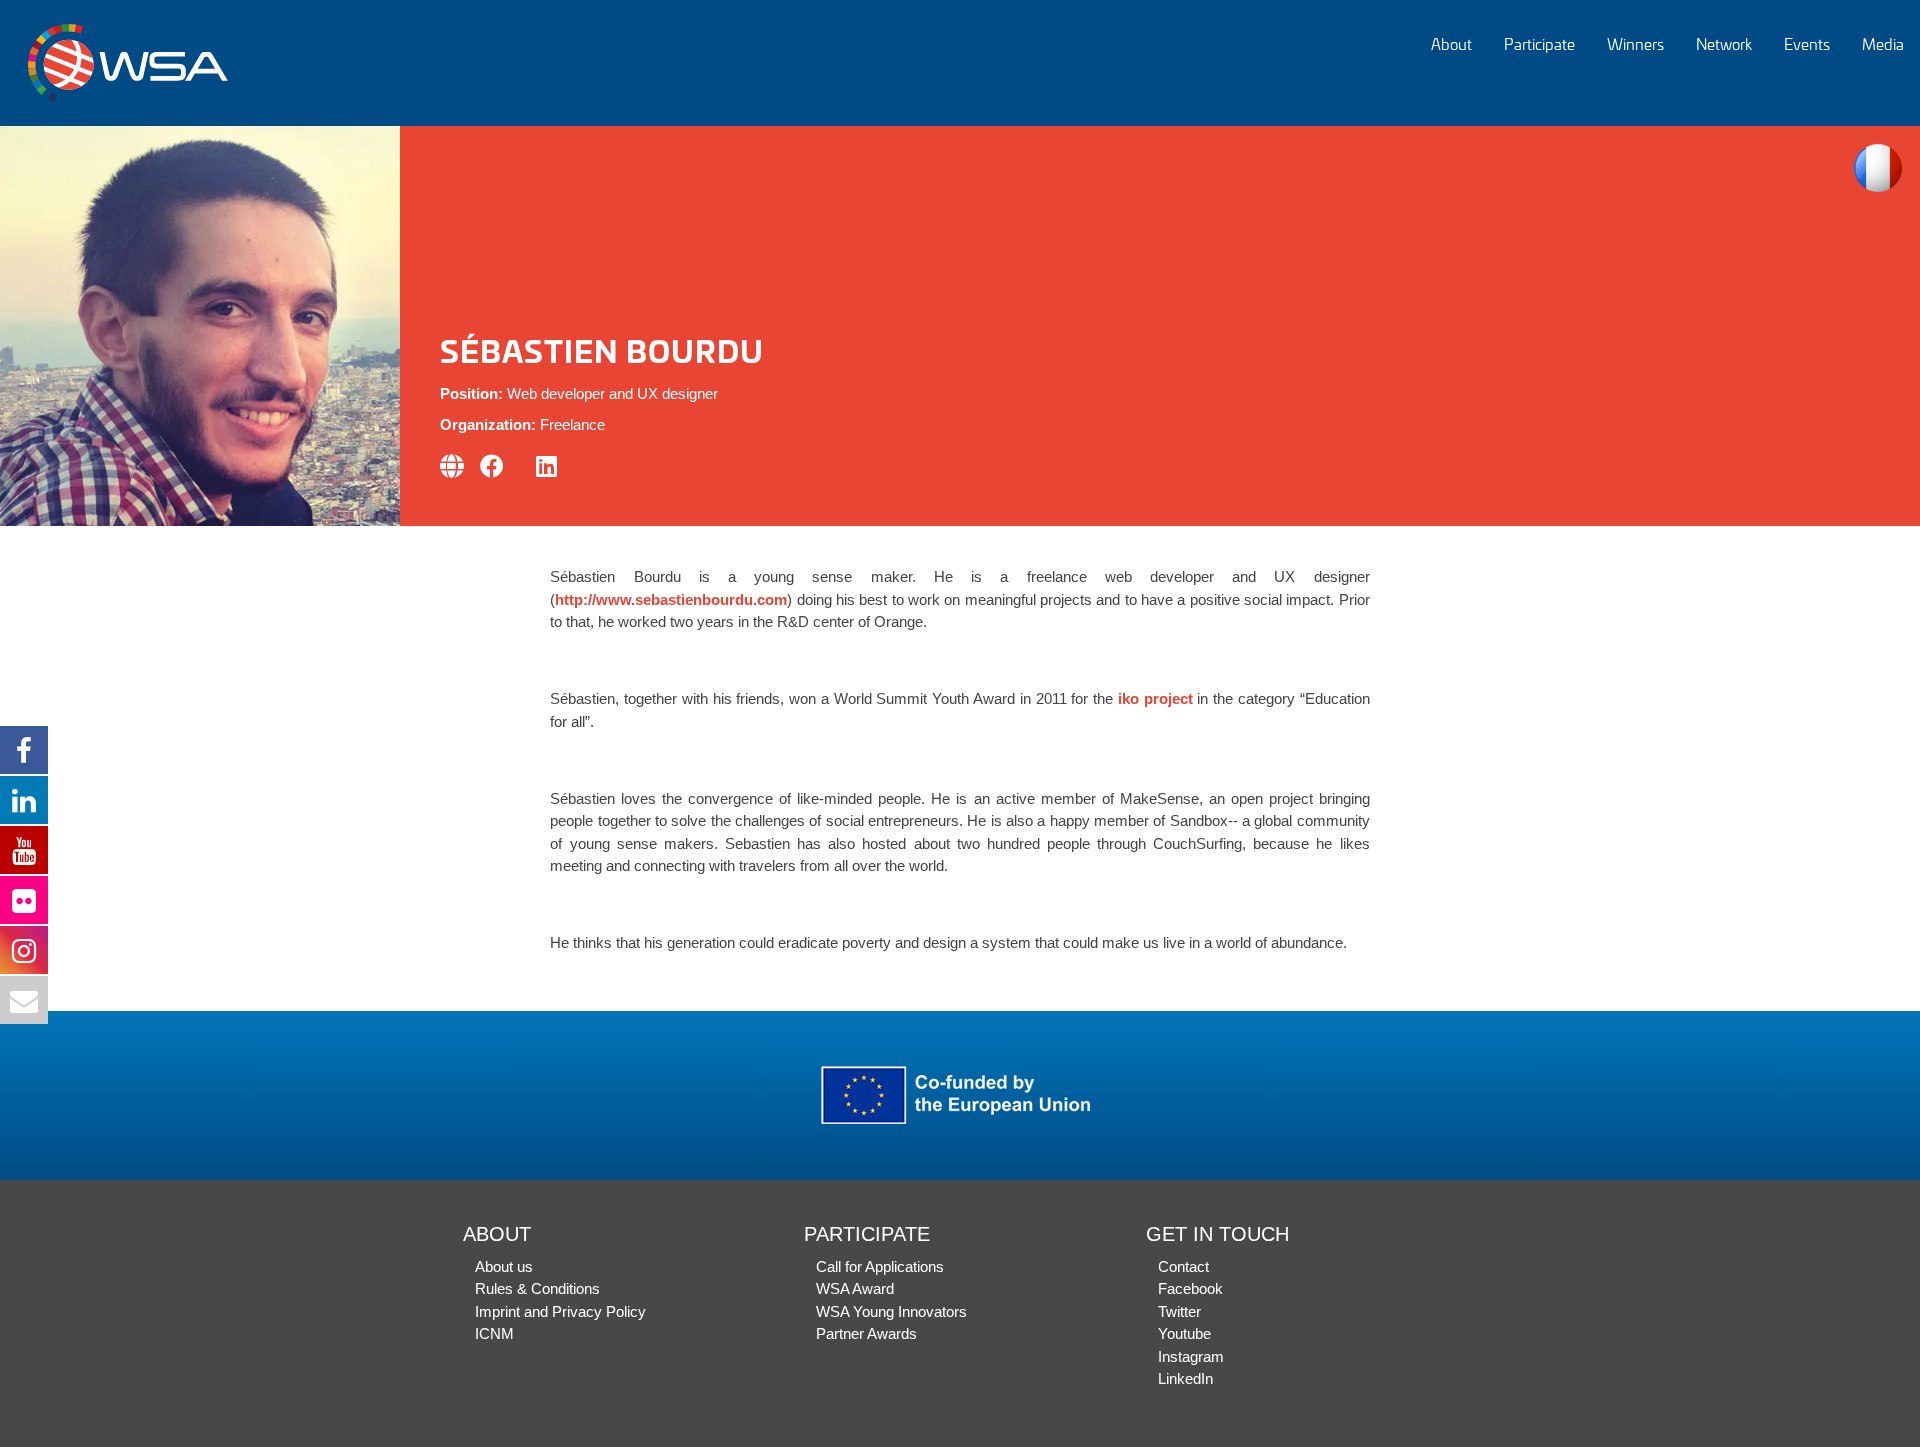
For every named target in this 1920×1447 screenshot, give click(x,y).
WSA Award (855, 1288)
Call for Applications (880, 1266)
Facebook (1190, 1288)
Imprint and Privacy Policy (560, 1311)
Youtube (1184, 1333)
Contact (1183, 1266)
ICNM (494, 1333)
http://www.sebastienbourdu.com (671, 599)
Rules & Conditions (537, 1288)
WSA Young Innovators (891, 1311)
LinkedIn (1185, 1378)
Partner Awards (866, 1333)
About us (504, 1266)
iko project (1153, 698)
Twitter (1179, 1311)
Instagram (1191, 1356)
